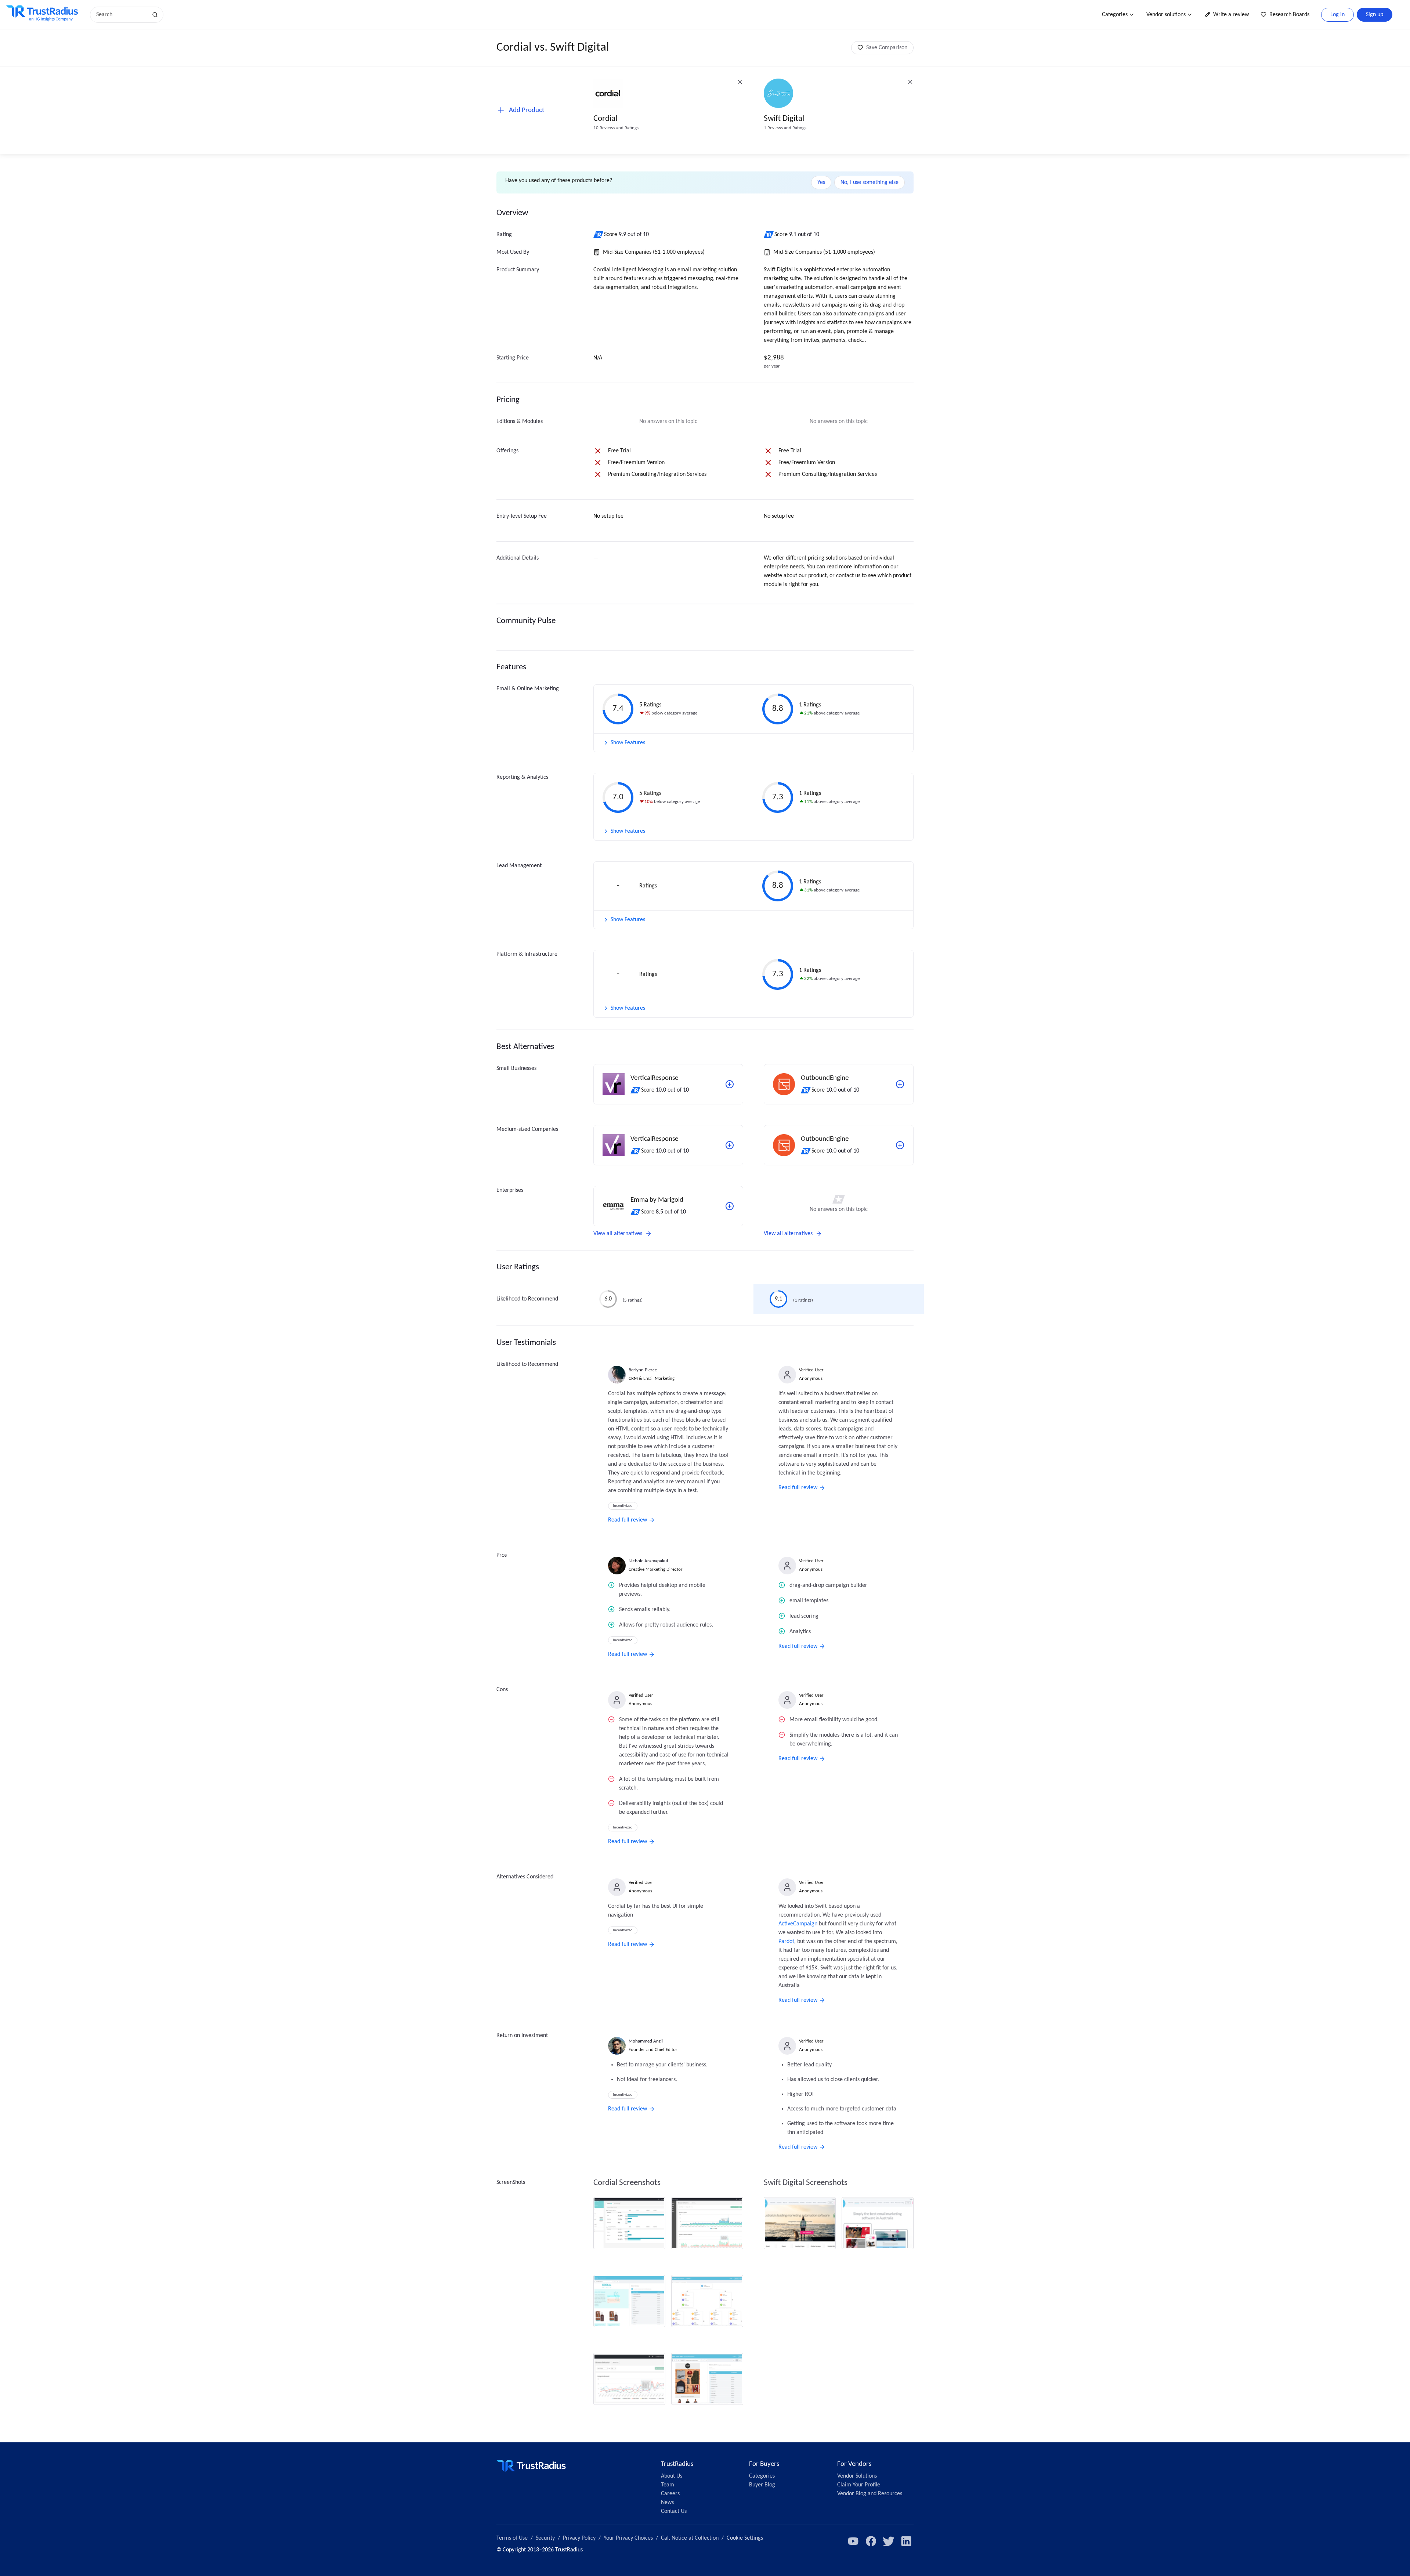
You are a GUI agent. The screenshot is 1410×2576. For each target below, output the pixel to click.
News (667, 2503)
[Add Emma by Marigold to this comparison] (730, 1206)
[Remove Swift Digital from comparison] (910, 82)
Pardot (786, 1942)
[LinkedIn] (906, 2541)
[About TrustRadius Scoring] (599, 235)
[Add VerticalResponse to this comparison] (730, 1084)
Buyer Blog (762, 2485)
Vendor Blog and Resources (870, 2494)
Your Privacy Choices (628, 2538)
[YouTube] (853, 2541)
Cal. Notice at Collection (690, 2538)
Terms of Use (512, 2538)
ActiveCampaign (798, 1924)
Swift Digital (784, 119)
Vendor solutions (1166, 15)
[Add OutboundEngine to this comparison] (900, 1084)
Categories (1115, 15)
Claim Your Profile (859, 2485)
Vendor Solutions (857, 2476)
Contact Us (674, 2511)
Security (545, 2538)
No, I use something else (869, 182)
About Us (672, 2476)
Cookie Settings (745, 2538)
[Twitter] (889, 2541)
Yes (821, 182)
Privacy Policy (579, 2538)
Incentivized (623, 1506)
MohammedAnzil (646, 2041)
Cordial (605, 119)
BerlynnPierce (643, 1370)
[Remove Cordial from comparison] (740, 82)
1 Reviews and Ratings (785, 128)
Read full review (628, 1520)
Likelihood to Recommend (527, 1299)
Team (668, 2485)
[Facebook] (871, 2541)
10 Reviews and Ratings (616, 128)
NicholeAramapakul (648, 1561)
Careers (670, 2494)
